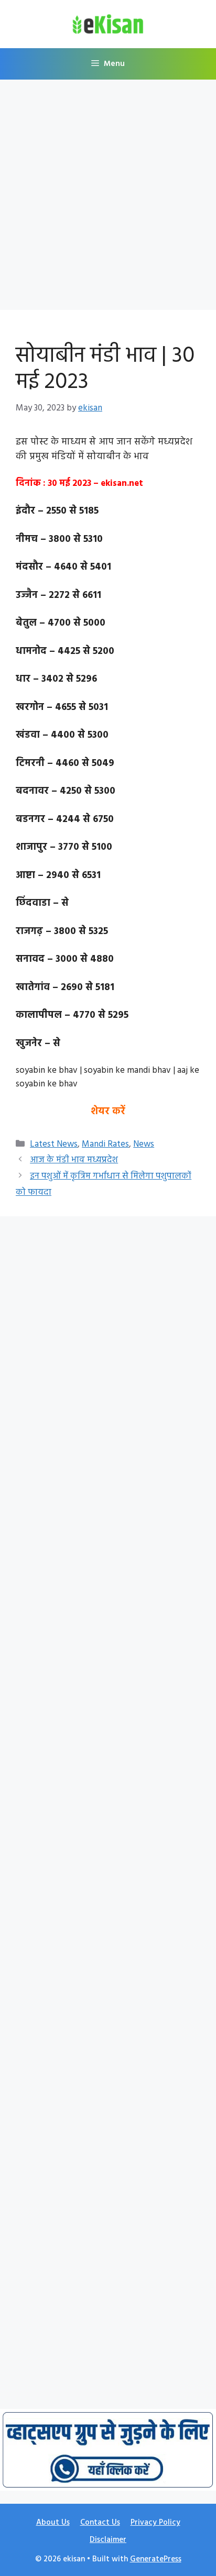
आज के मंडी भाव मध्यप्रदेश (74, 1160)
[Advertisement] (108, 198)
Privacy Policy (155, 2523)
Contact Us (100, 2523)
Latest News (54, 1144)
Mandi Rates (105, 1144)
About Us (53, 2523)
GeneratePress (156, 2559)
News (144, 1144)
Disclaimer (108, 2540)
